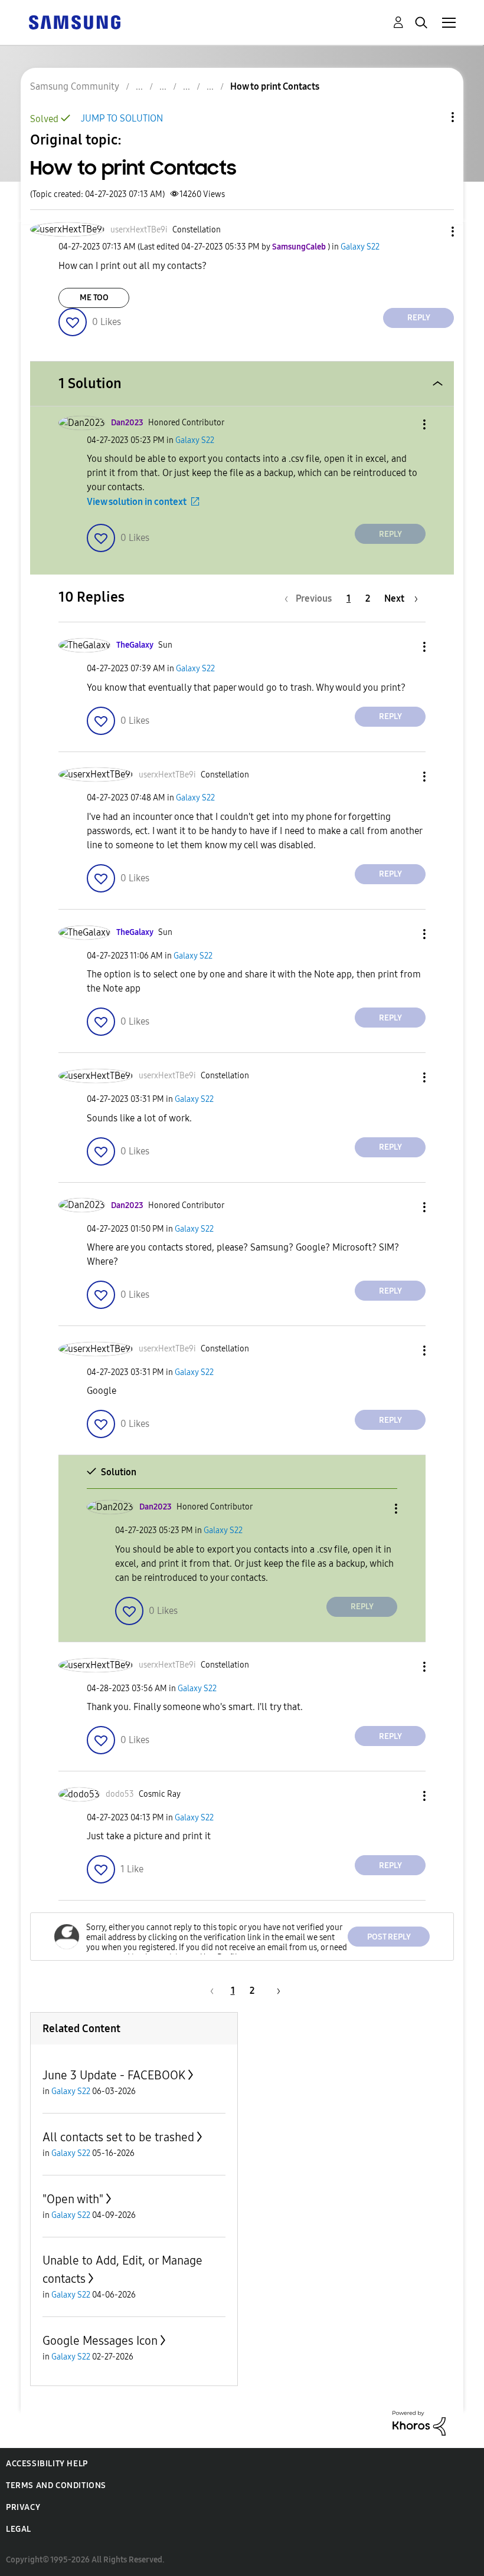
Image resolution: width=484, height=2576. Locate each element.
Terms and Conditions (56, 2485)
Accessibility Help (47, 2464)
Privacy (23, 2507)
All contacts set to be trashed (118, 2137)
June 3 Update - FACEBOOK (114, 2075)
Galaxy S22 (360, 247)
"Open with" (73, 2199)
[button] (433, 232)
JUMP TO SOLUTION (122, 118)
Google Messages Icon (100, 2341)
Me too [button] (94, 298)
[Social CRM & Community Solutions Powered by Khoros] (419, 2422)
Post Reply (389, 1937)
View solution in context (137, 502)
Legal (19, 2529)
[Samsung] (74, 22)
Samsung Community (75, 86)
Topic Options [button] (433, 117)
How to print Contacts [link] (275, 86)
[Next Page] (274, 1991)
